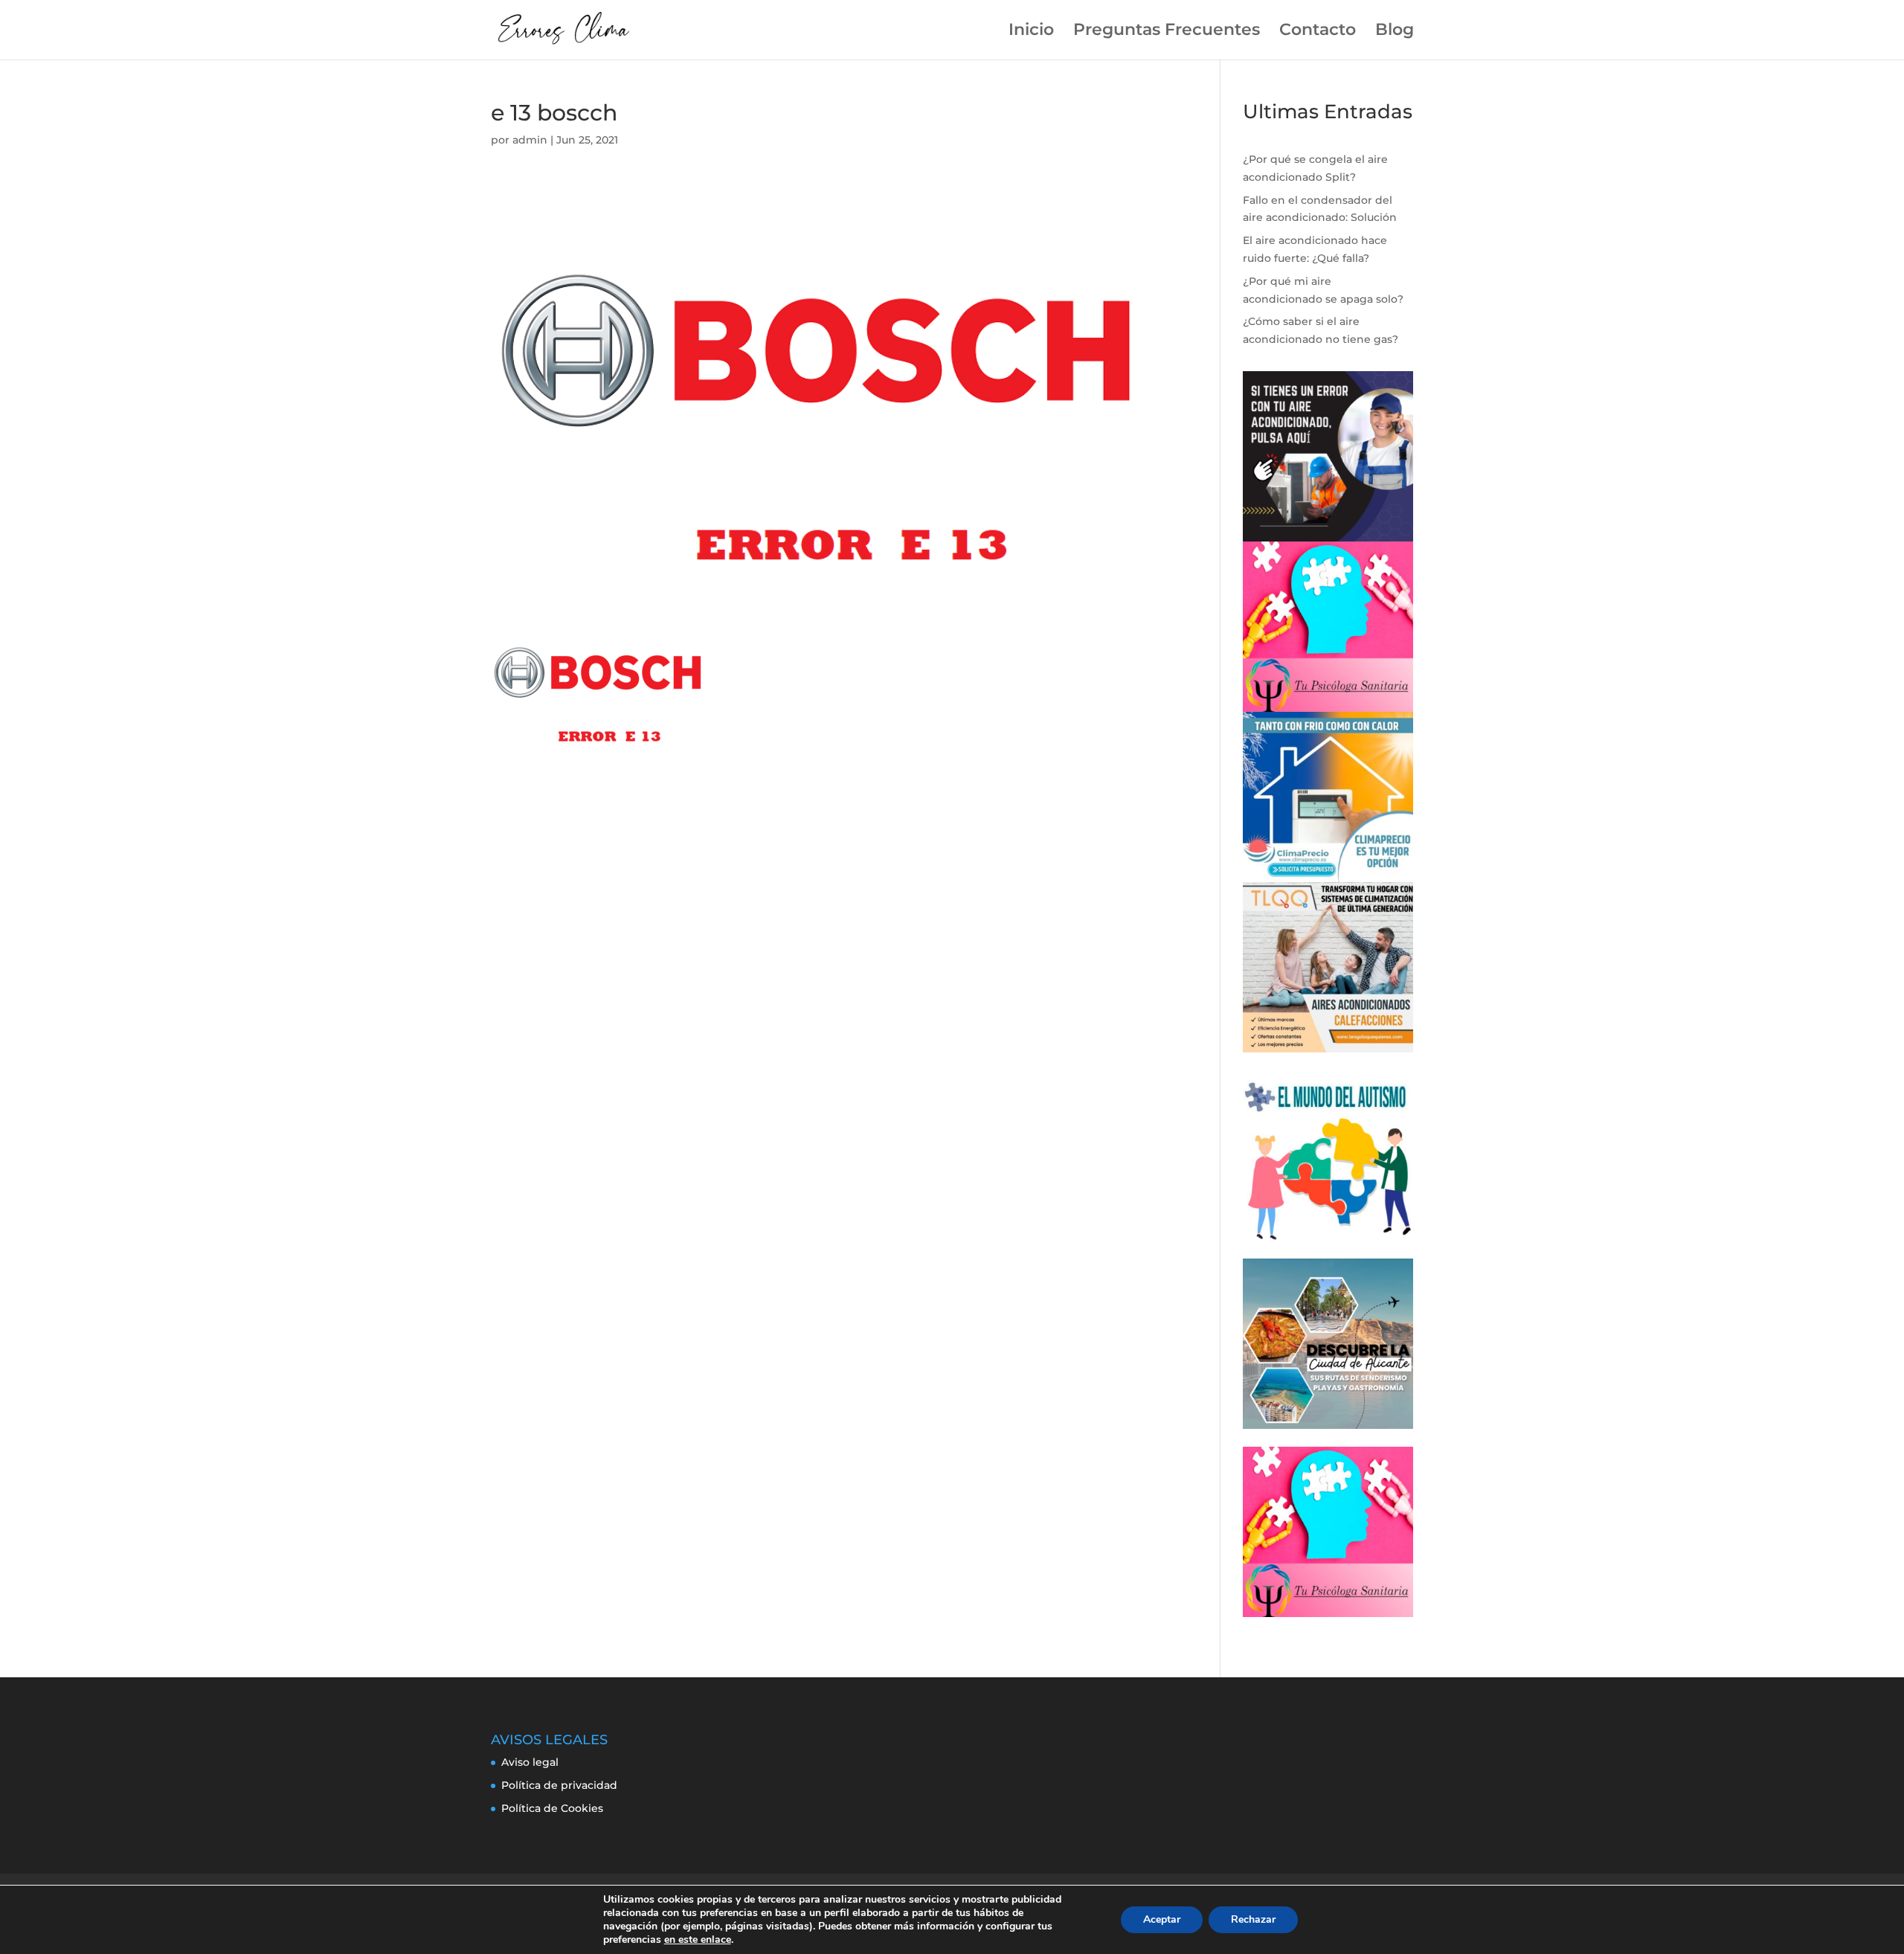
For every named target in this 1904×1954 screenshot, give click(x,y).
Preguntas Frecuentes (1167, 32)
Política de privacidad (559, 1785)
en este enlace (698, 1940)
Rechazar (1253, 1919)
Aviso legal (530, 1762)
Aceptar (1162, 1919)
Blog (1395, 32)
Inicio (1031, 32)
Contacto (1318, 32)
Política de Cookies (552, 1808)
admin (530, 140)
